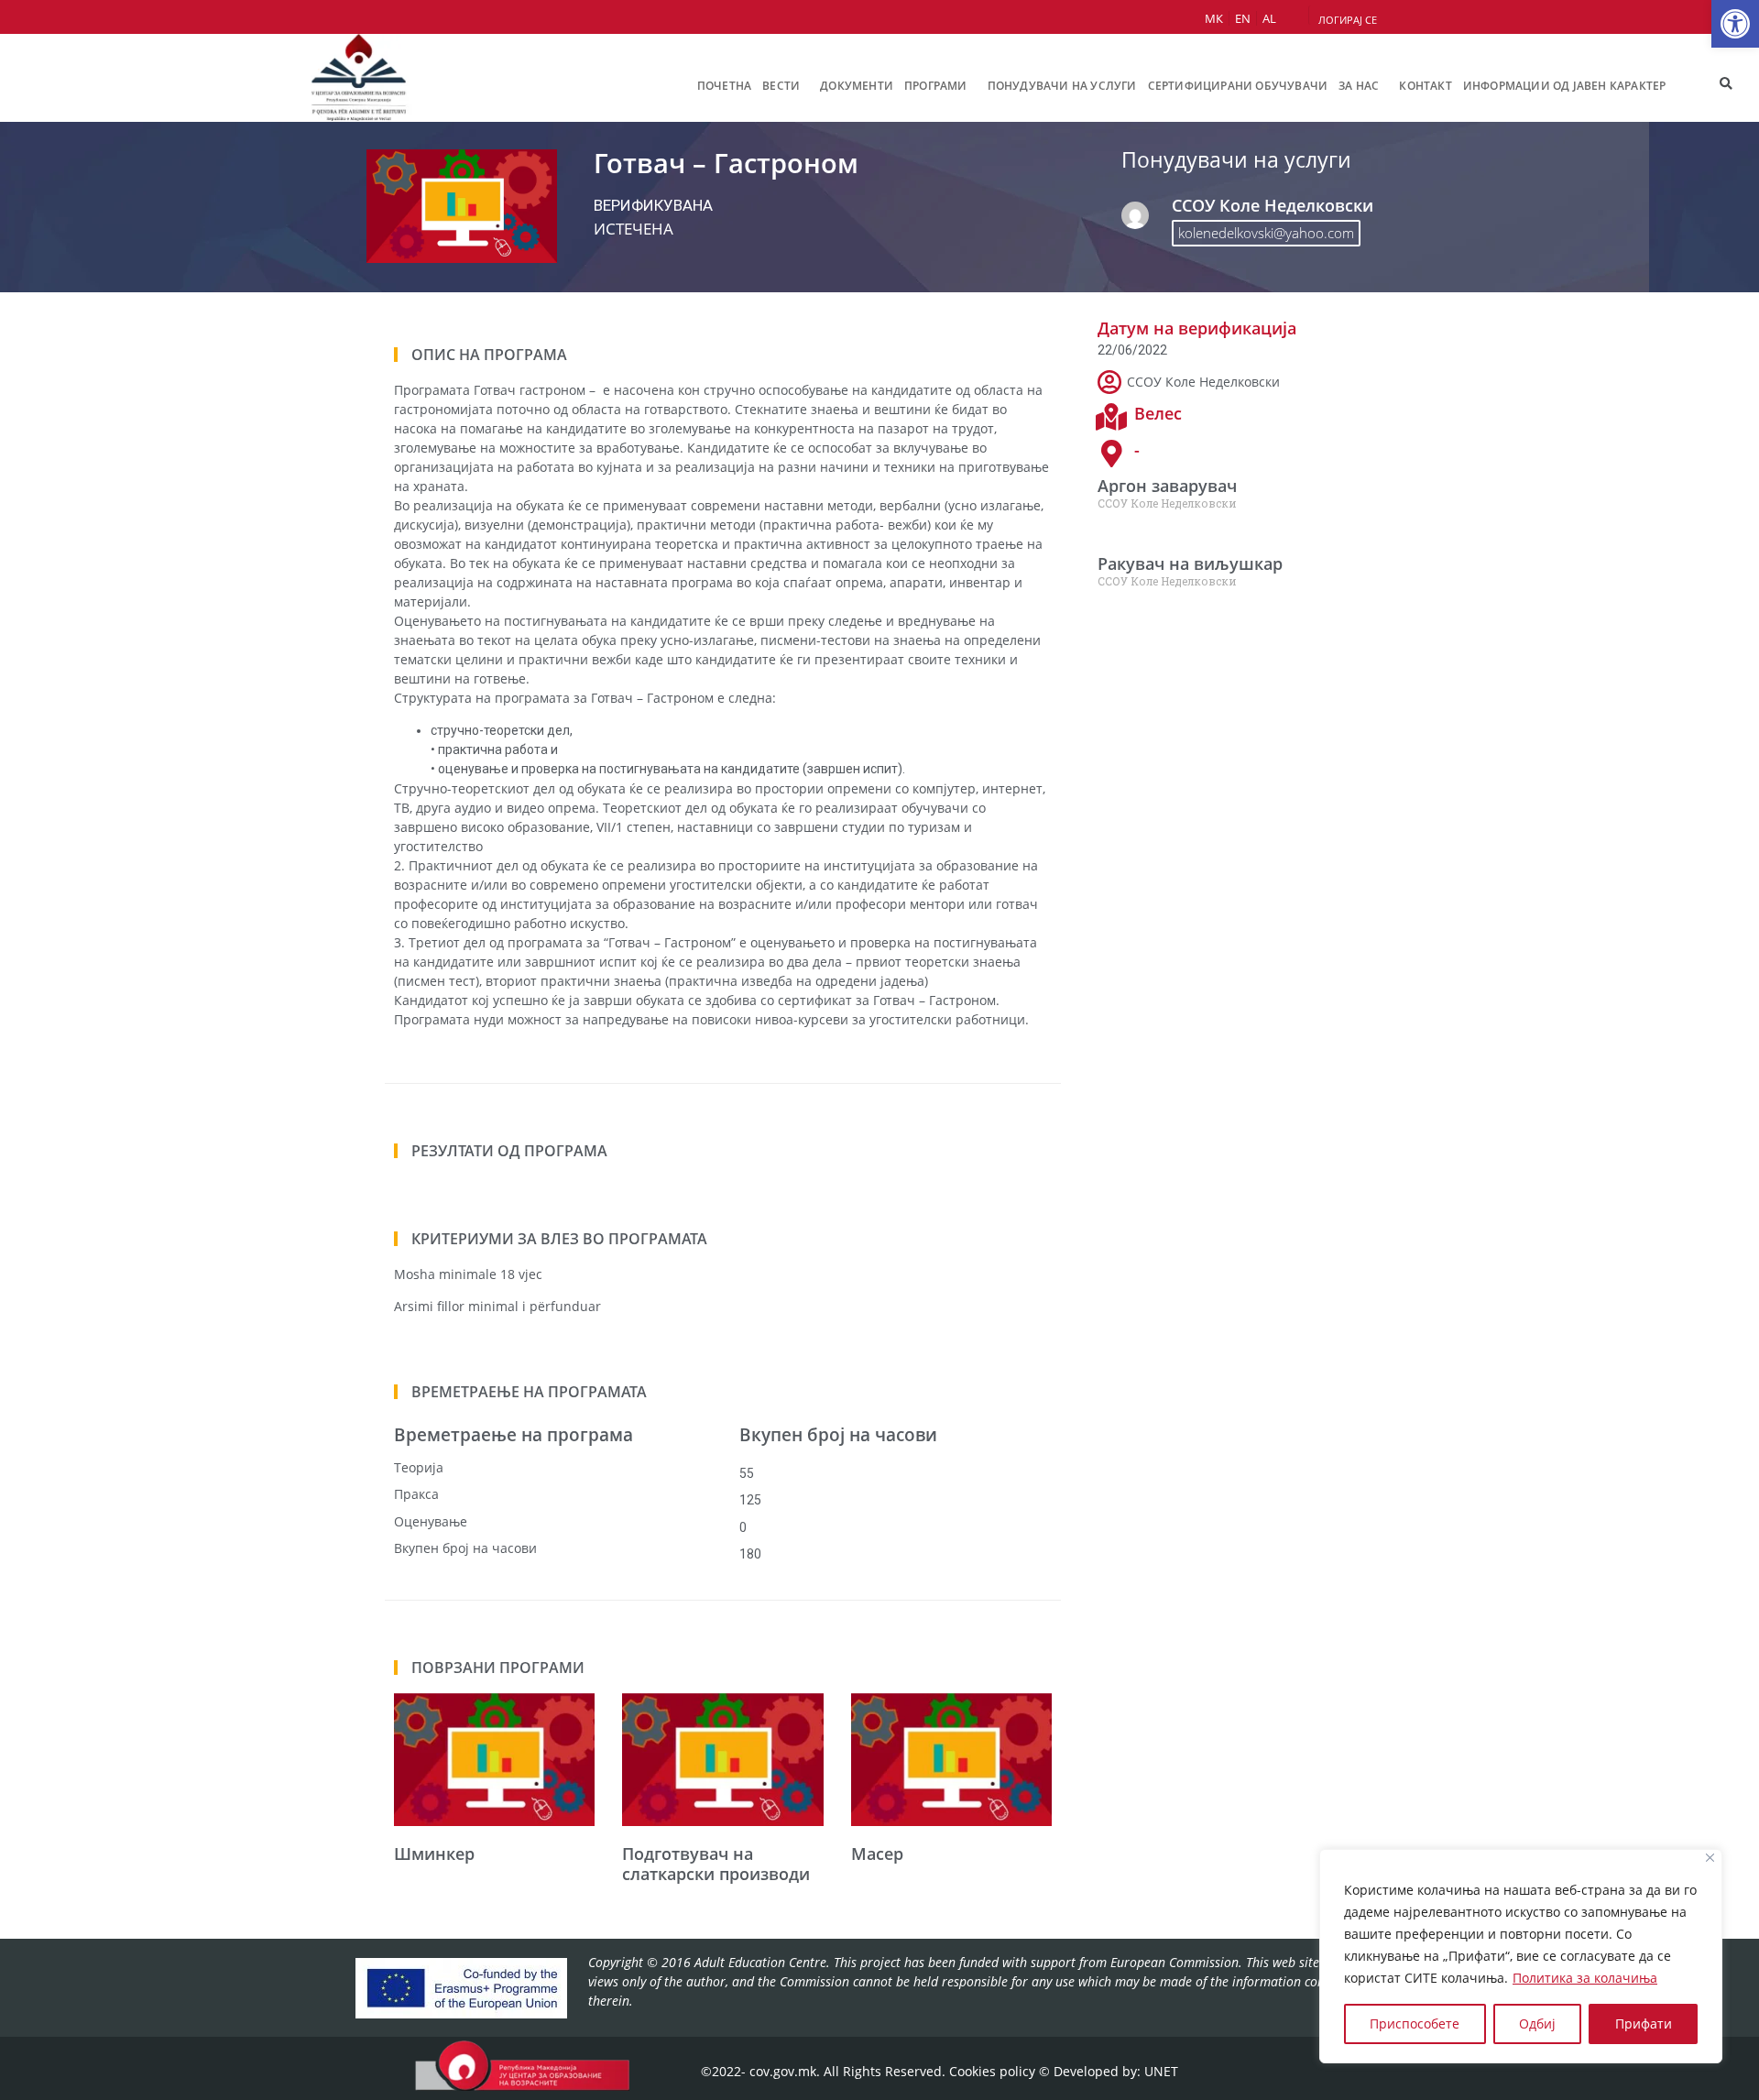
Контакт (1425, 86)
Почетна (724, 86)
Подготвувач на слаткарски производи (716, 1864)
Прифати (1644, 2023)
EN (1243, 18)
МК (1214, 18)
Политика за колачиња (1585, 1978)
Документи (857, 86)
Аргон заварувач (1167, 486)
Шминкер (434, 1854)
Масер (877, 1854)
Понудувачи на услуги (1062, 86)
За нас (1359, 86)
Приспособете (1415, 2023)
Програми (936, 86)
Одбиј (1537, 2023)
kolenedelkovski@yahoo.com (1266, 233)
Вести (781, 86)
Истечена (634, 229)
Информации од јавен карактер (1565, 86)
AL (1269, 18)
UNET (1161, 2071)
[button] (1735, 24)
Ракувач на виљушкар (1190, 563)
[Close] (1710, 1858)
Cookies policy (992, 2071)
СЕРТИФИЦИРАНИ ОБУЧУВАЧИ (1238, 86)
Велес (1158, 413)
